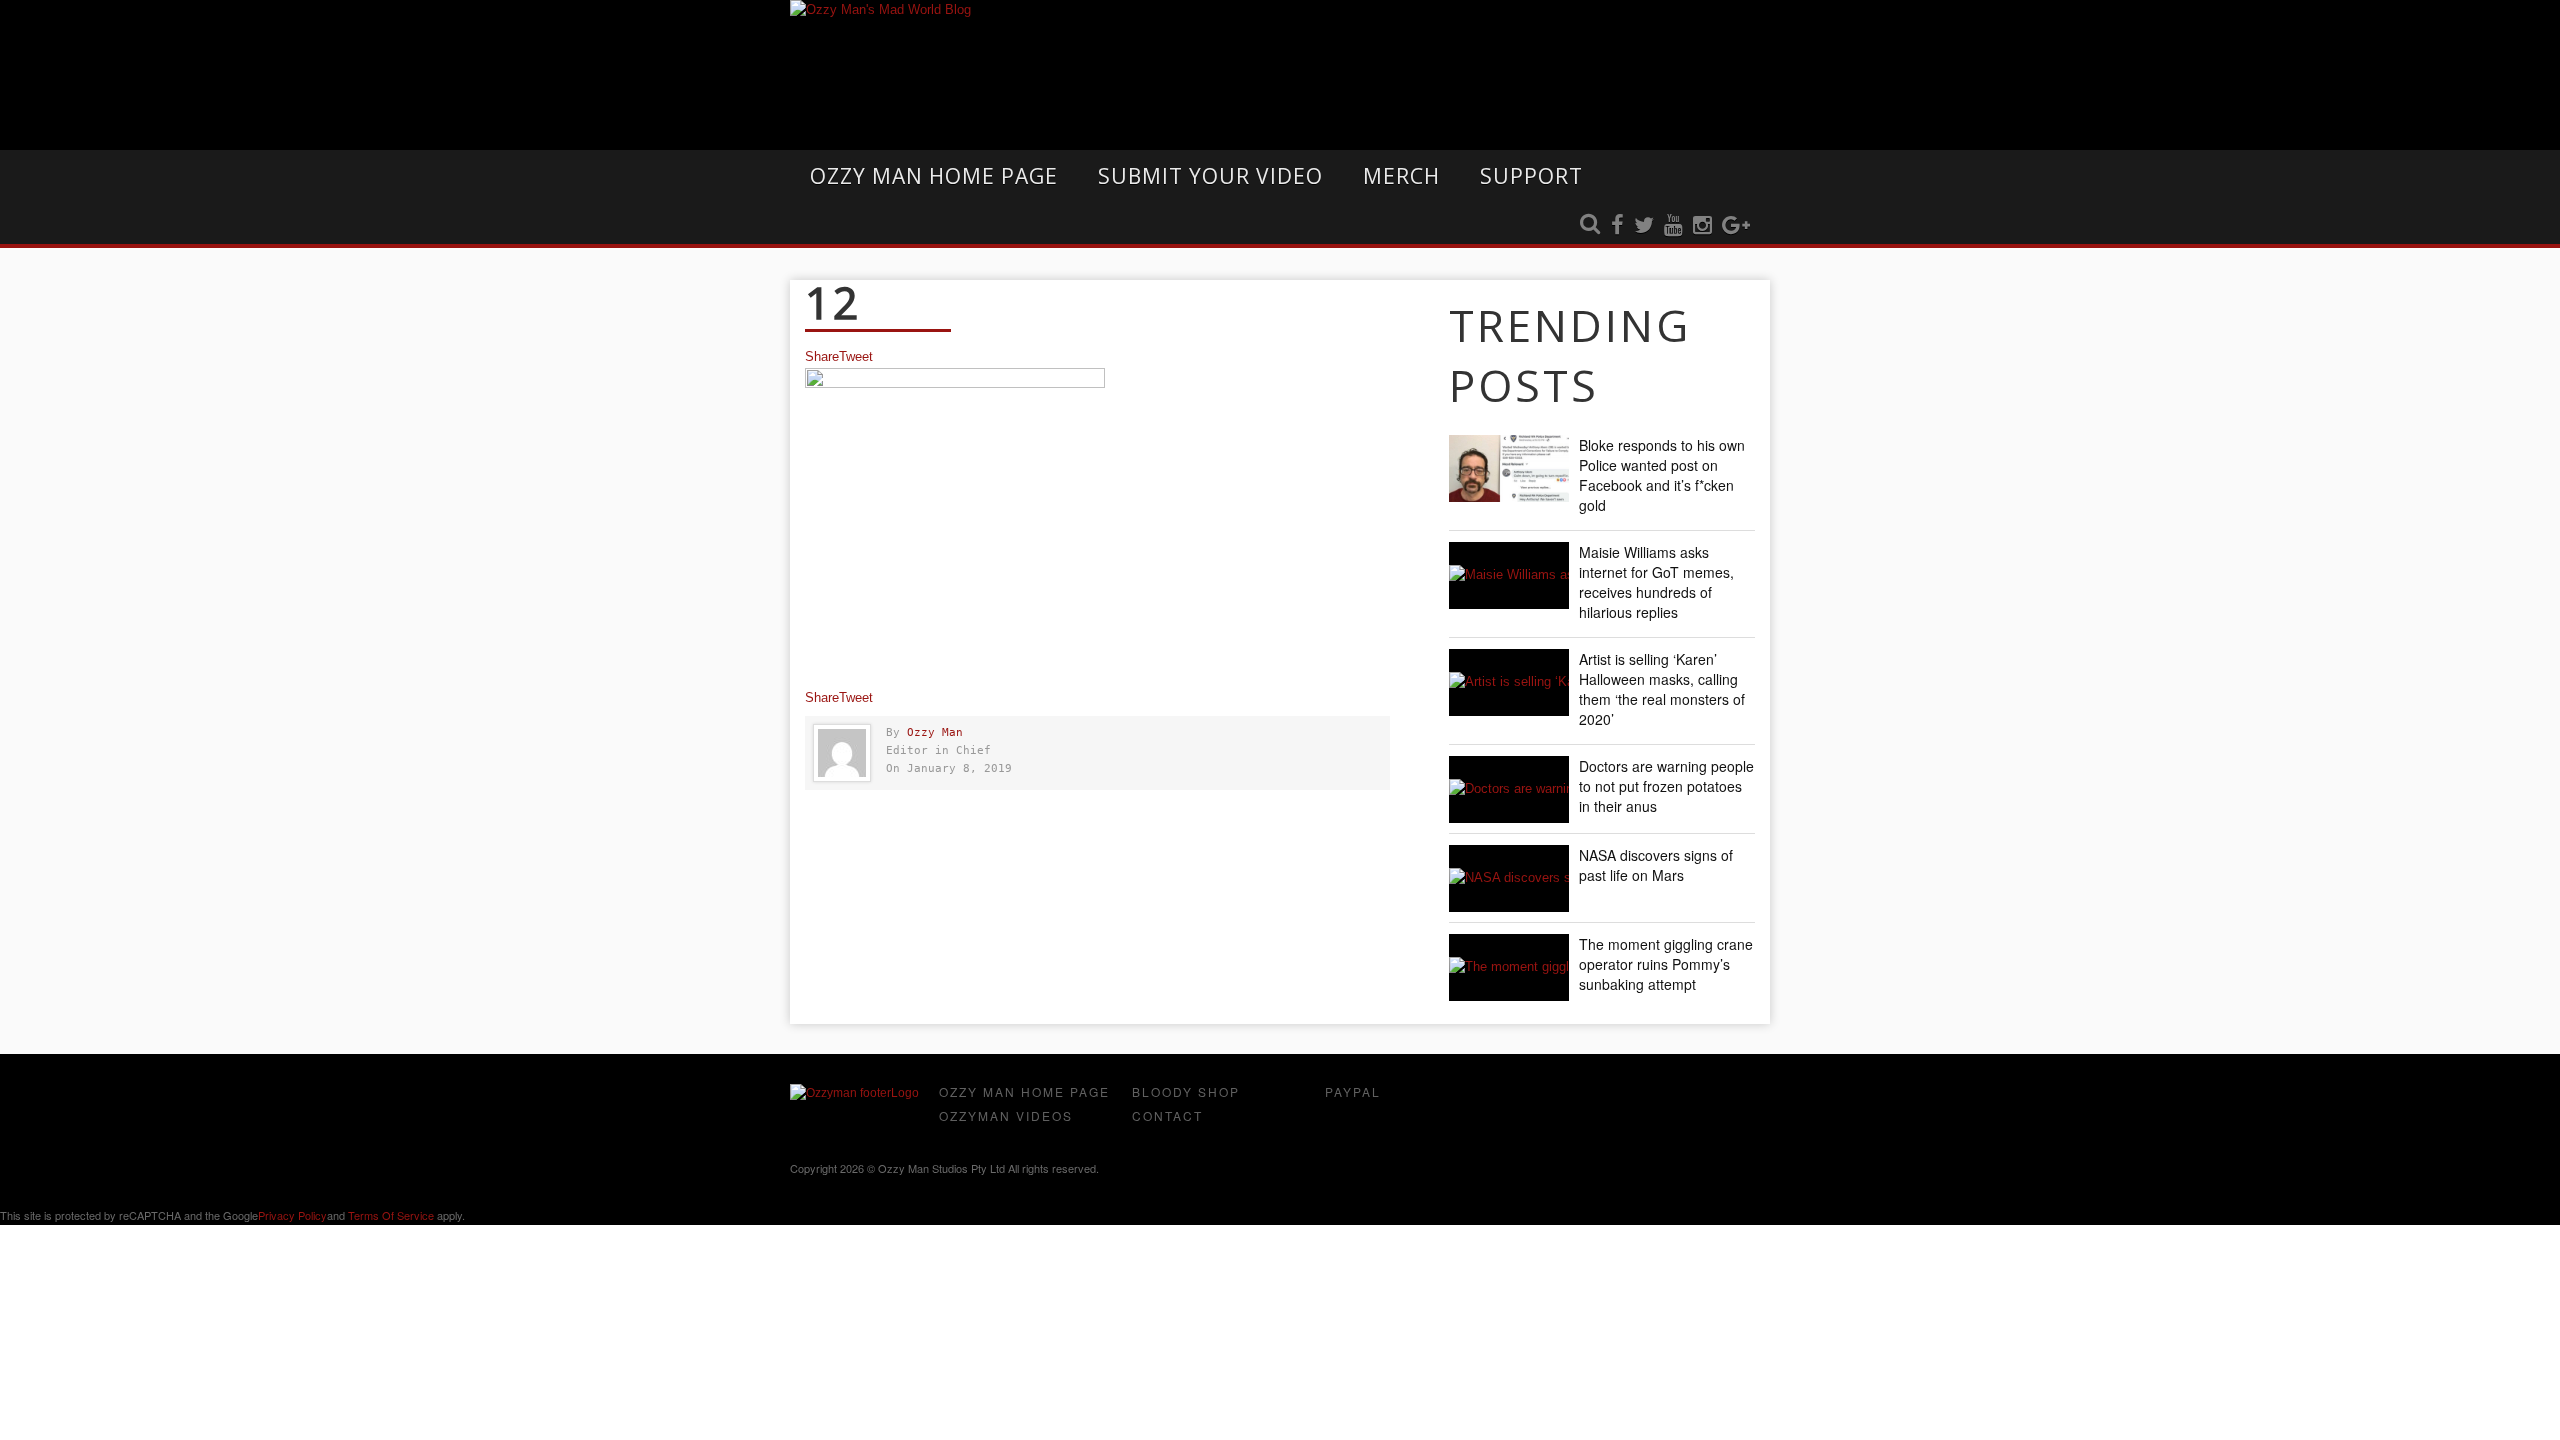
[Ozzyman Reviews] (854, 1093)
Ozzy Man (935, 732)
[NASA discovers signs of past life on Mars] (1509, 878)
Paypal (1353, 1091)
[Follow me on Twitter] (1644, 226)
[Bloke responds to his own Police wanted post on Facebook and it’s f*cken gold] (1509, 468)
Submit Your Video (1210, 176)
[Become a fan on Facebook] (1617, 226)
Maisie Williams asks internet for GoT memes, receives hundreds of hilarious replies (1656, 582)
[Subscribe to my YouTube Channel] (1673, 226)
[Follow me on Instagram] (1702, 226)
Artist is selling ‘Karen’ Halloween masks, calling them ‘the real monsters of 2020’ (1662, 689)
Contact (1167, 1115)
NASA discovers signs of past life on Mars (1656, 865)
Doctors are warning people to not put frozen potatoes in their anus (1666, 786)
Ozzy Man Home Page (934, 176)
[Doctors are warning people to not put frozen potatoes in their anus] (1509, 789)
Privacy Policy (292, 1215)
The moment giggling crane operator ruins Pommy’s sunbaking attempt (1666, 964)
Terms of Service (391, 1215)
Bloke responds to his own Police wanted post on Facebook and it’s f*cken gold (1662, 475)
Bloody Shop (1186, 1091)
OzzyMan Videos (1006, 1115)
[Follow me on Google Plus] (1736, 226)
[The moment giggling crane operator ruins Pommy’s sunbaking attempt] (1509, 967)
